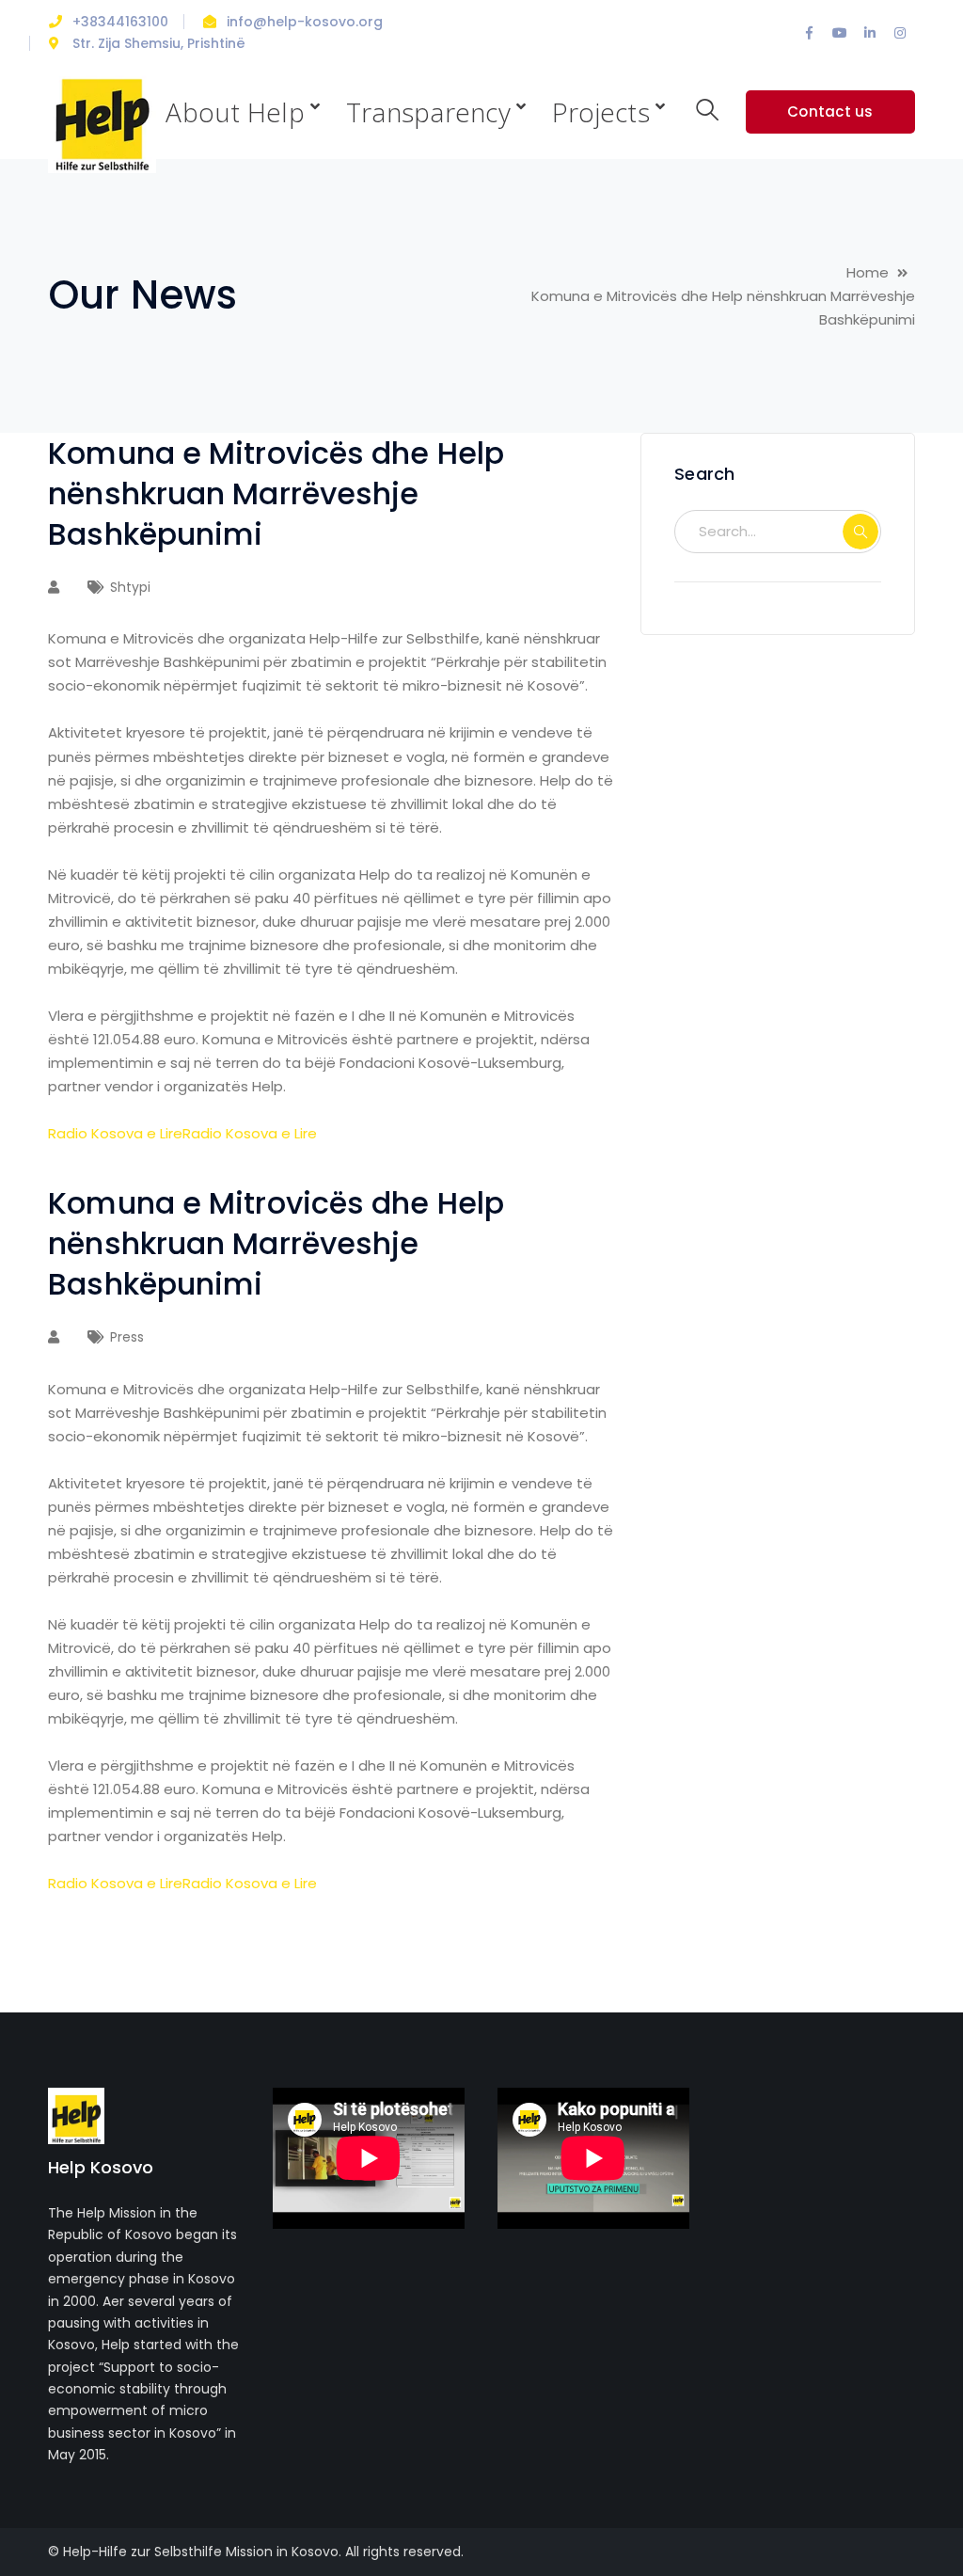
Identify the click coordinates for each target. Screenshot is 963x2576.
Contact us (830, 111)
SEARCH (860, 532)
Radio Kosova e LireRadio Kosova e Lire (182, 1133)
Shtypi (130, 587)
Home (868, 272)
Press (127, 1337)
